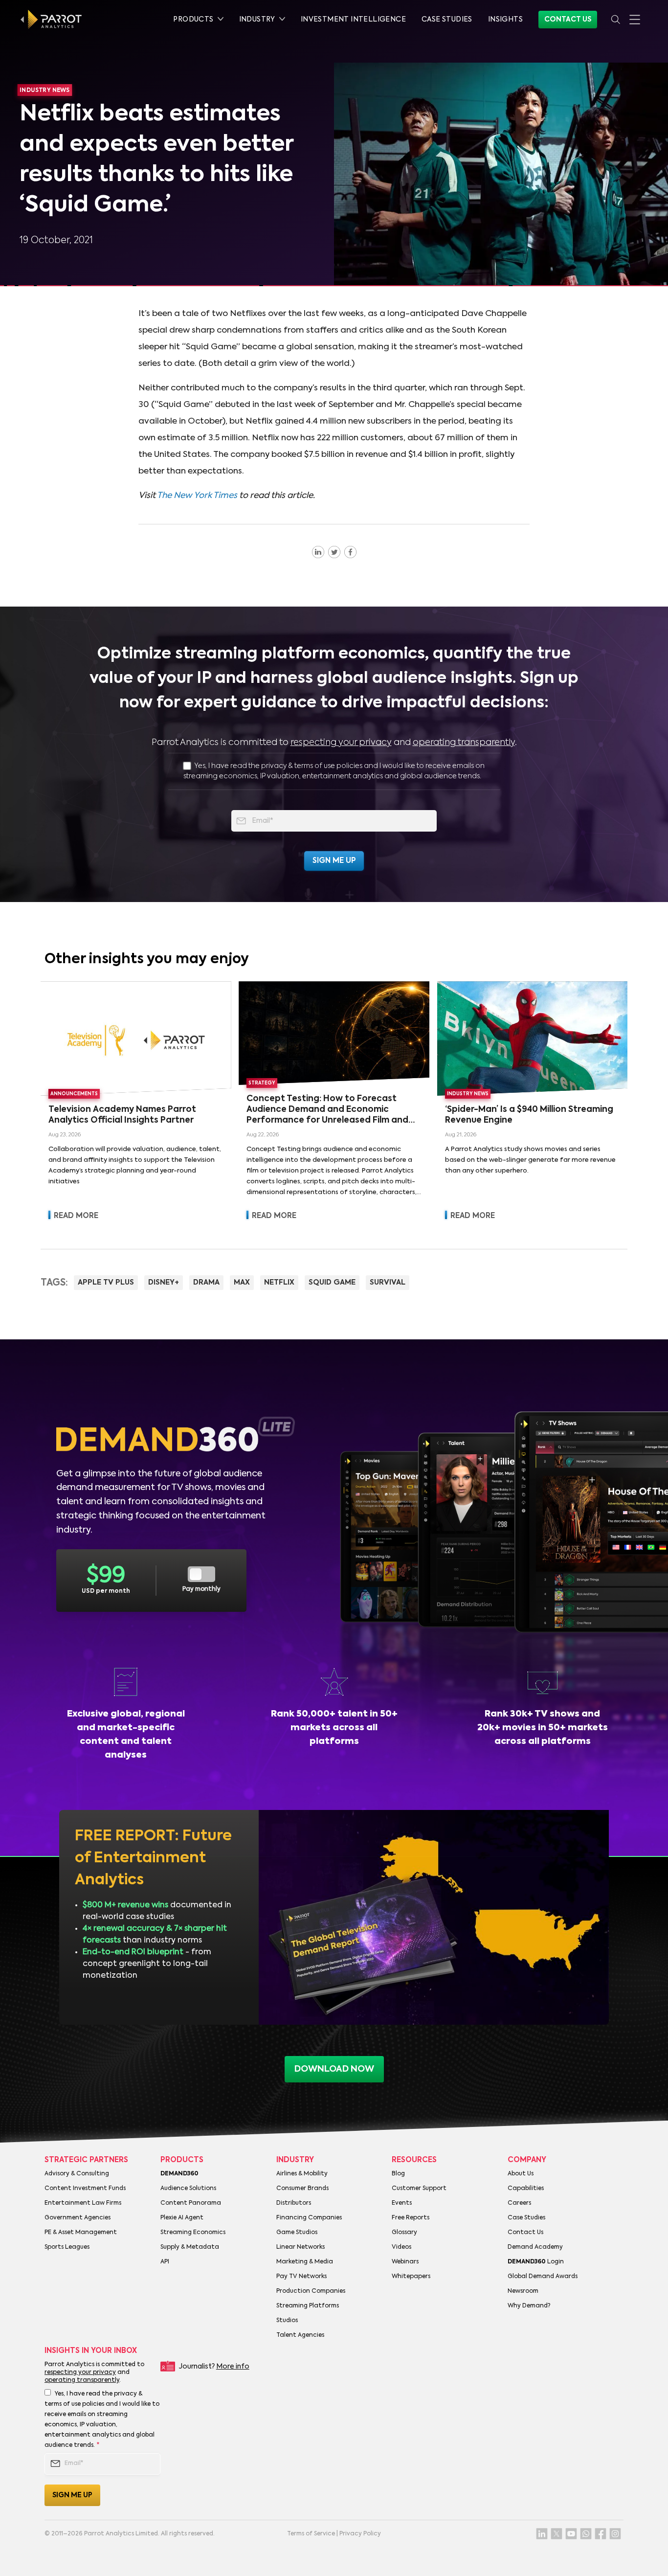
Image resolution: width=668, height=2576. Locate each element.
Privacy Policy (360, 2534)
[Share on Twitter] (334, 552)
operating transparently (464, 743)
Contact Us (568, 20)
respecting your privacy (341, 743)
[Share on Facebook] (350, 552)
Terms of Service (311, 2534)
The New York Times (197, 496)
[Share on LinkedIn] (318, 552)
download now (334, 2069)
